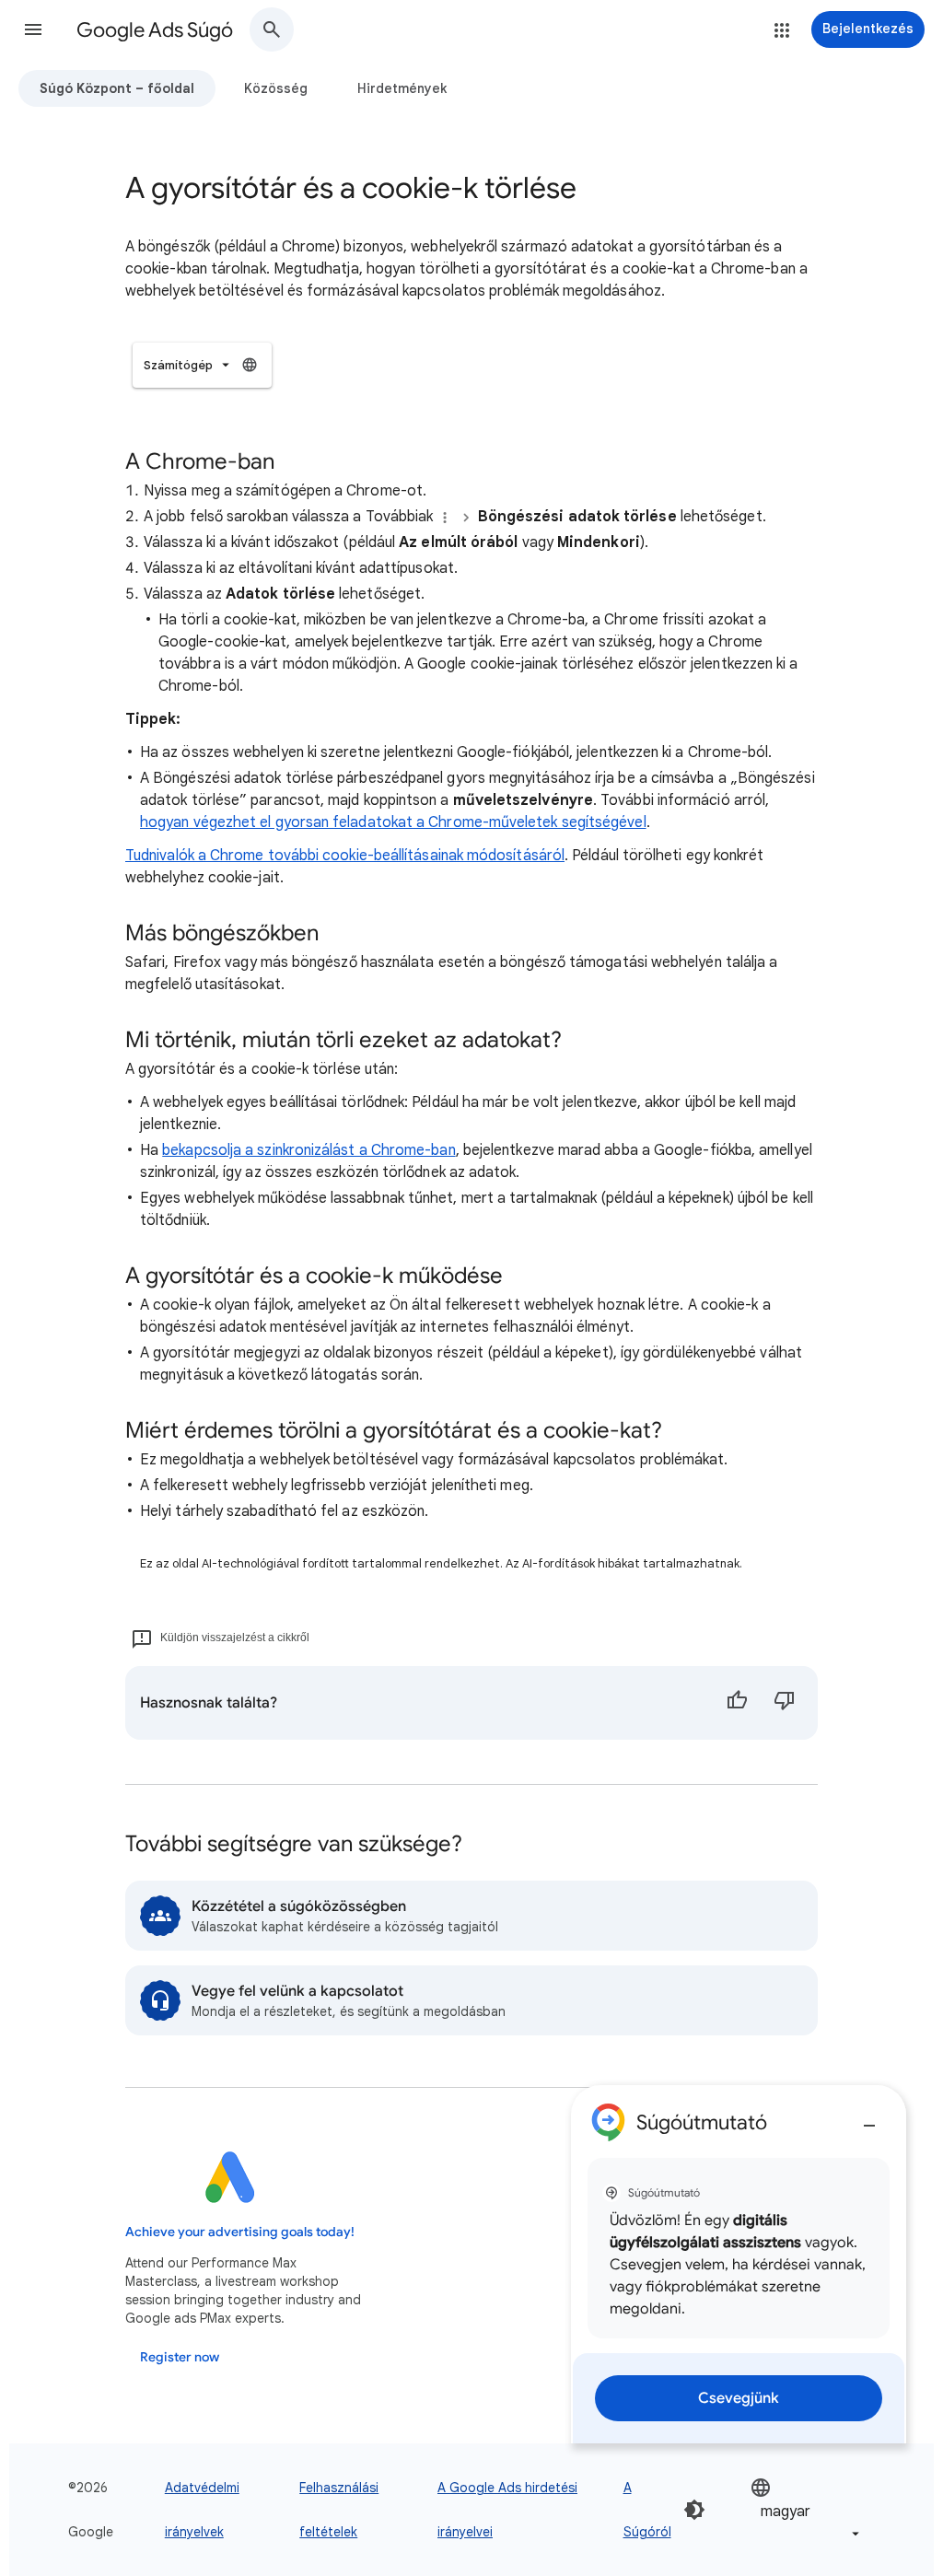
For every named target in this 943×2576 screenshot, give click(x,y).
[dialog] (739, 2264)
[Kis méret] (869, 2118)
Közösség (276, 88)
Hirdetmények (402, 88)
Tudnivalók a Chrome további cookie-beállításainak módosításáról (345, 856)
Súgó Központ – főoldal (117, 88)
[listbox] (202, 365)
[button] (33, 29)
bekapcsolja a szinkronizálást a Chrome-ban (309, 1150)
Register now (180, 2357)
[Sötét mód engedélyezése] (694, 2510)
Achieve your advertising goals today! (240, 2232)
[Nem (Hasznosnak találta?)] (785, 1703)
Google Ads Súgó (155, 30)
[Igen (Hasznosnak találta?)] (737, 1703)
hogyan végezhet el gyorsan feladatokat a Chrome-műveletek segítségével (393, 822)
